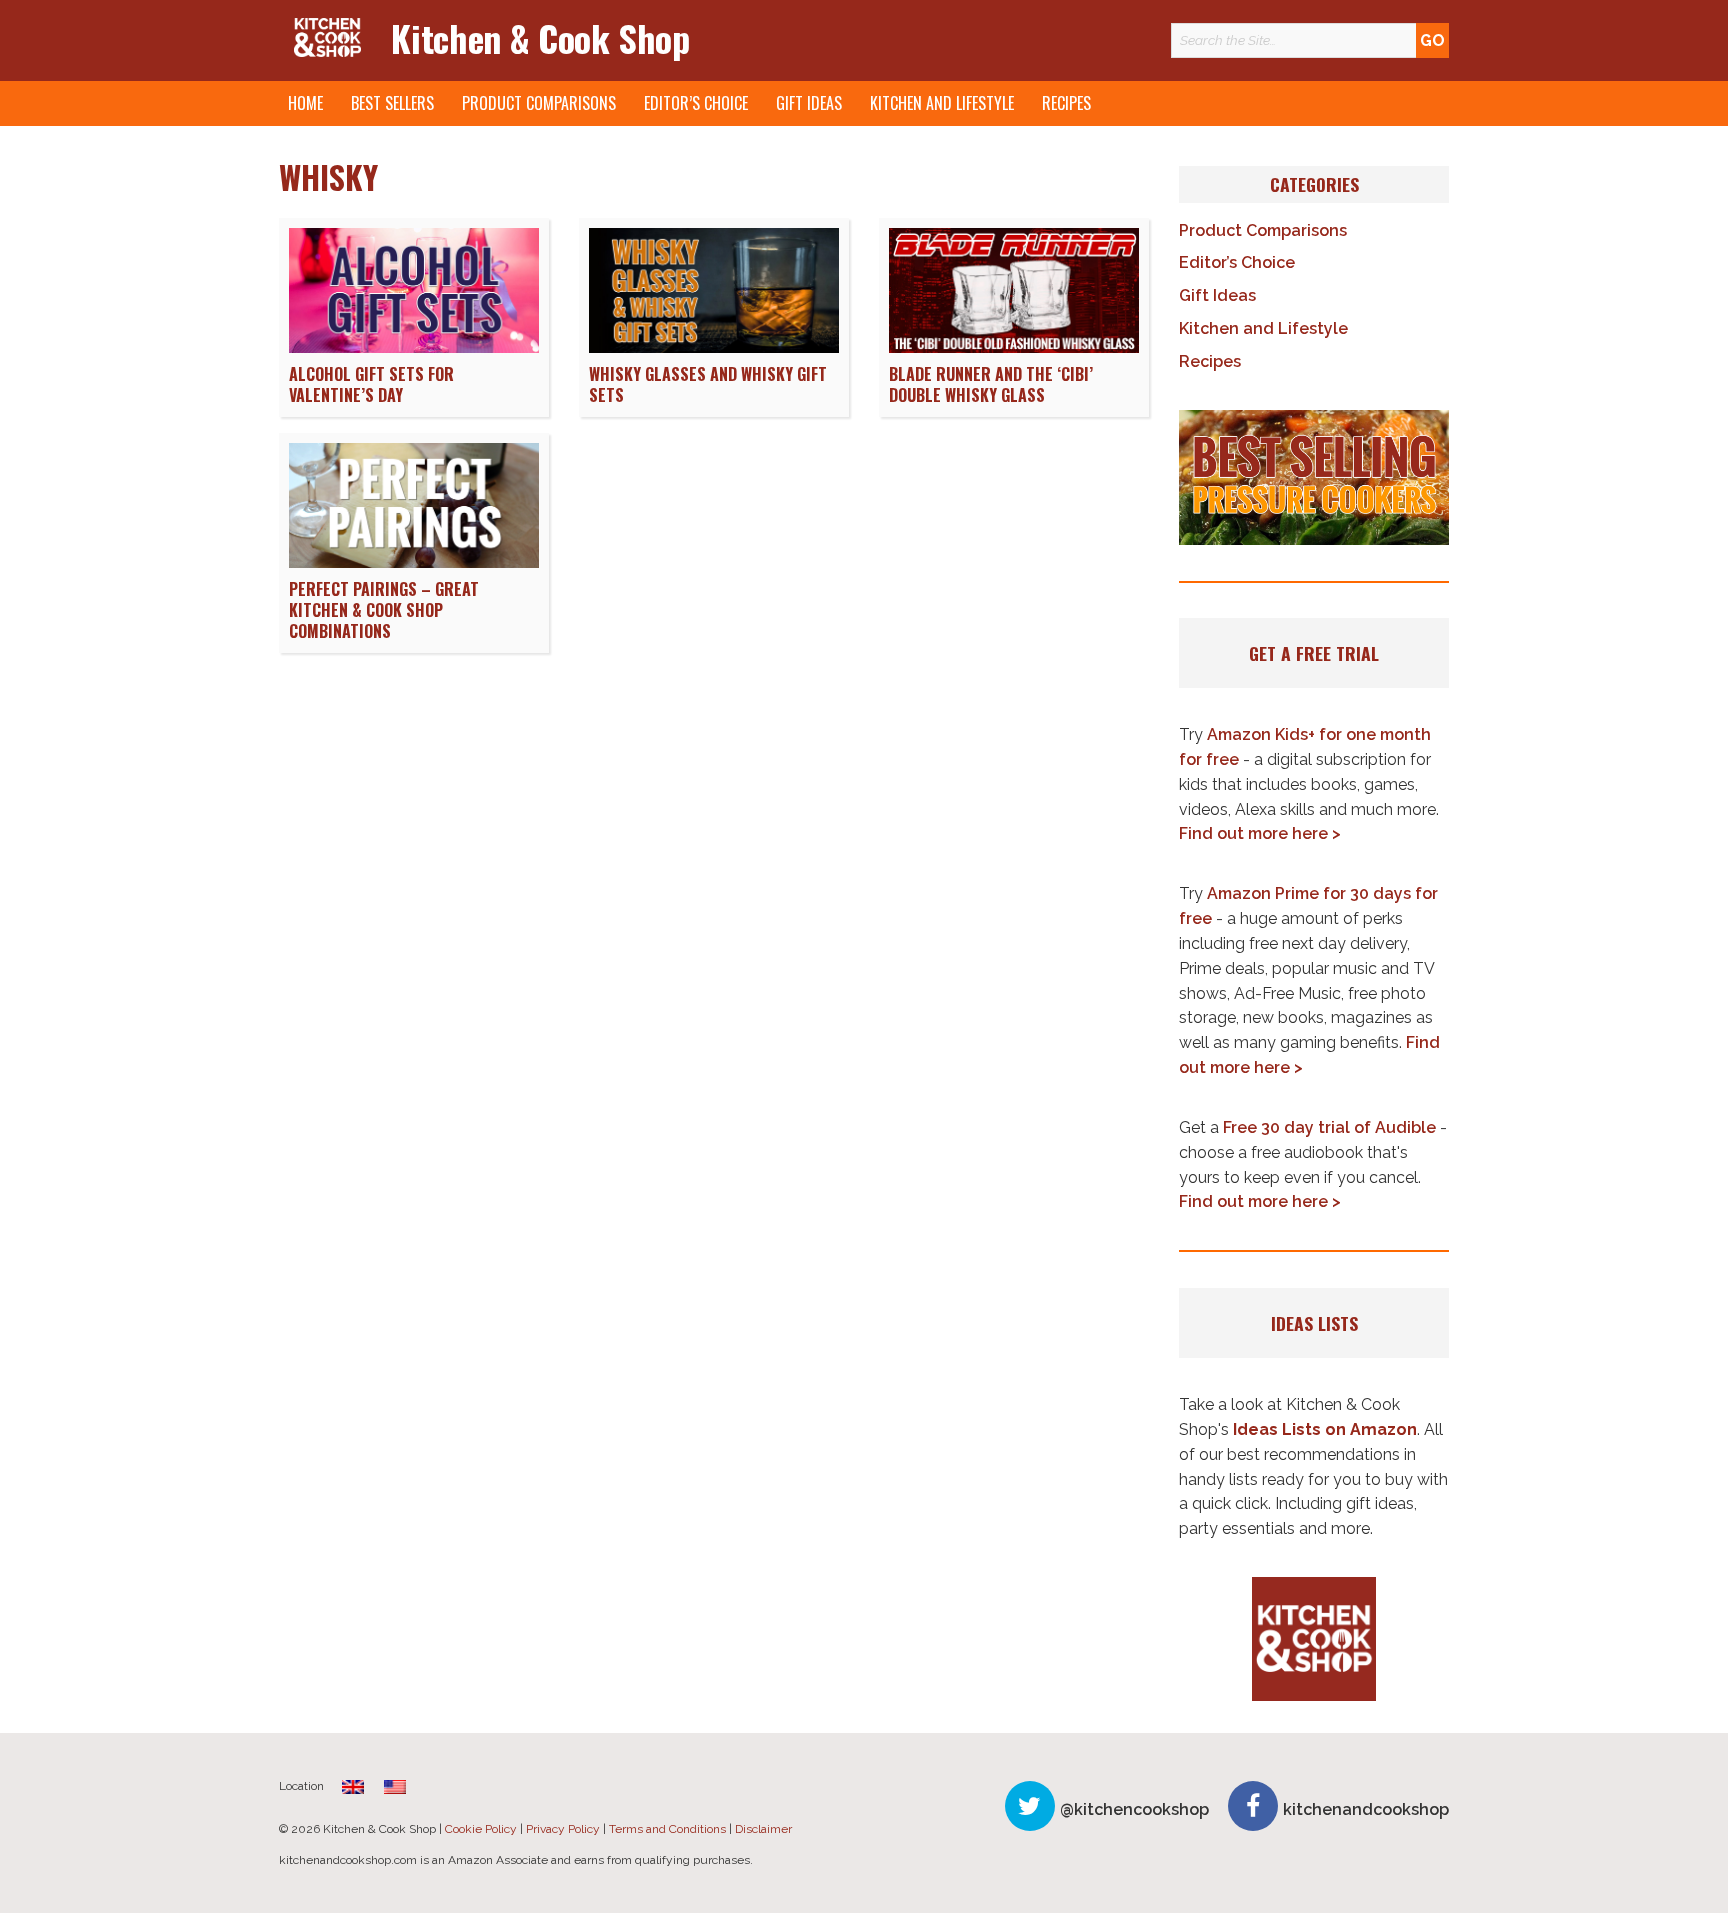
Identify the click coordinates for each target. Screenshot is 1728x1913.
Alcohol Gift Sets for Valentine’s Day (371, 384)
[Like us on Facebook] (1253, 1806)
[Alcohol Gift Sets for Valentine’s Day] (414, 347)
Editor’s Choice (696, 103)
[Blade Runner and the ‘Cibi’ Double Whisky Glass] (1014, 347)
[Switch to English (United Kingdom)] (353, 1786)
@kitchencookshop (1134, 1809)
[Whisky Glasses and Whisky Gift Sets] (714, 347)
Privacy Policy (563, 1829)
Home (305, 103)
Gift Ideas (809, 103)
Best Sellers (392, 103)
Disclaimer (763, 1829)
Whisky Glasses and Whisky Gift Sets (708, 384)
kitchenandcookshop (1366, 1809)
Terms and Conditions (667, 1829)
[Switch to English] (395, 1786)
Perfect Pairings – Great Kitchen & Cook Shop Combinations (384, 610)
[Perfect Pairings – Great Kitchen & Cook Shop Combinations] (414, 562)
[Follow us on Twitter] (1030, 1806)
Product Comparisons (539, 103)
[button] (1314, 478)
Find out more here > (1260, 833)
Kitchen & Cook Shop (540, 37)
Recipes (1066, 103)
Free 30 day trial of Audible (1329, 1127)
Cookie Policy (481, 1829)
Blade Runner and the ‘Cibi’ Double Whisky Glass (991, 384)
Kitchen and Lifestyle (942, 103)
